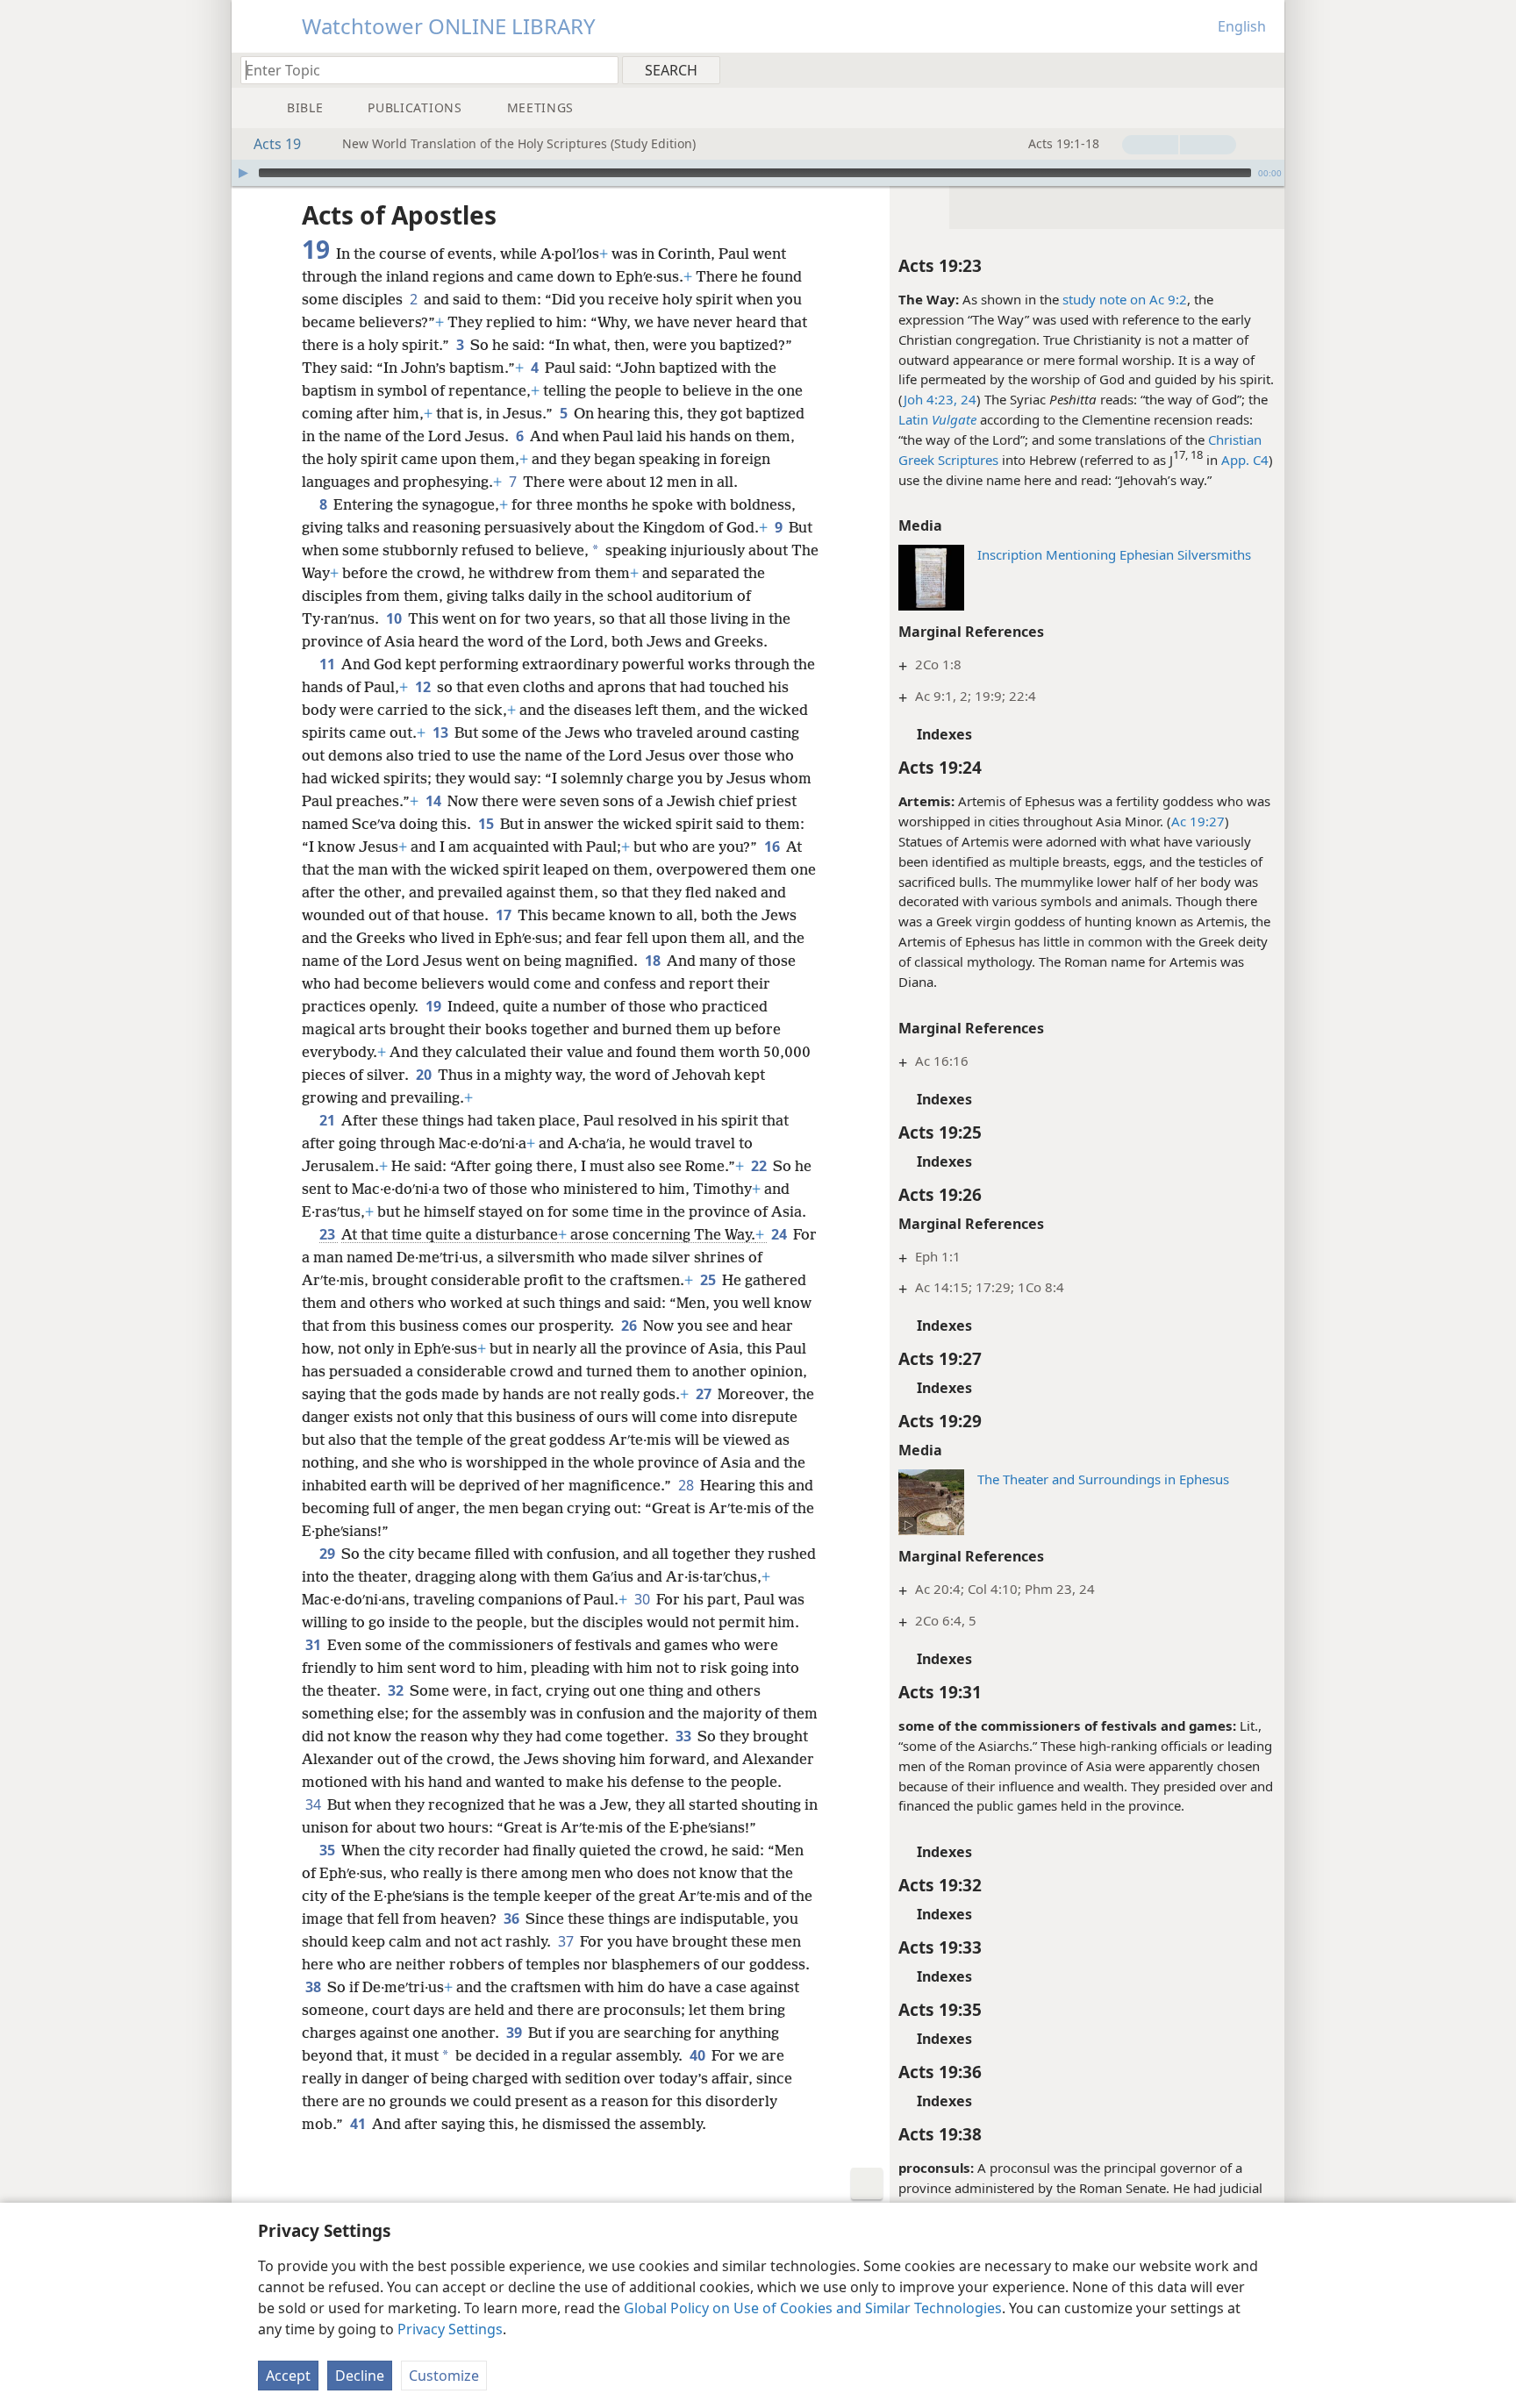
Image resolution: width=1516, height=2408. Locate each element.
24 (780, 1234)
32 (397, 1690)
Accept (288, 2376)
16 (773, 847)
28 (687, 1485)
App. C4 (1245, 460)
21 (329, 1120)
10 (395, 618)
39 (515, 2033)
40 (699, 2055)
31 (315, 1645)
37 (567, 1941)
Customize (444, 2376)
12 (424, 687)
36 (513, 1919)
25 (709, 1280)
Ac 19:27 (1198, 821)
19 (435, 1006)
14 (435, 801)
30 (644, 1599)
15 (487, 824)
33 (685, 1736)
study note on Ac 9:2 (1125, 299)
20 (425, 1075)
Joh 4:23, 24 (940, 399)
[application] (758, 173)
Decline (360, 2376)
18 (654, 961)
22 (760, 1166)
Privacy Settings (450, 2329)
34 (315, 1804)
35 (329, 1850)
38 (315, 1987)
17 (505, 915)
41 (359, 2124)
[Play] (243, 173)
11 (329, 664)
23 (329, 1234)
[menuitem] (1265, 69)
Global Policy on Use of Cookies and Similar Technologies (813, 2308)
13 (442, 732)
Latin (913, 419)
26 (630, 1325)
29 (329, 1554)
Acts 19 (277, 144)
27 (705, 1394)
